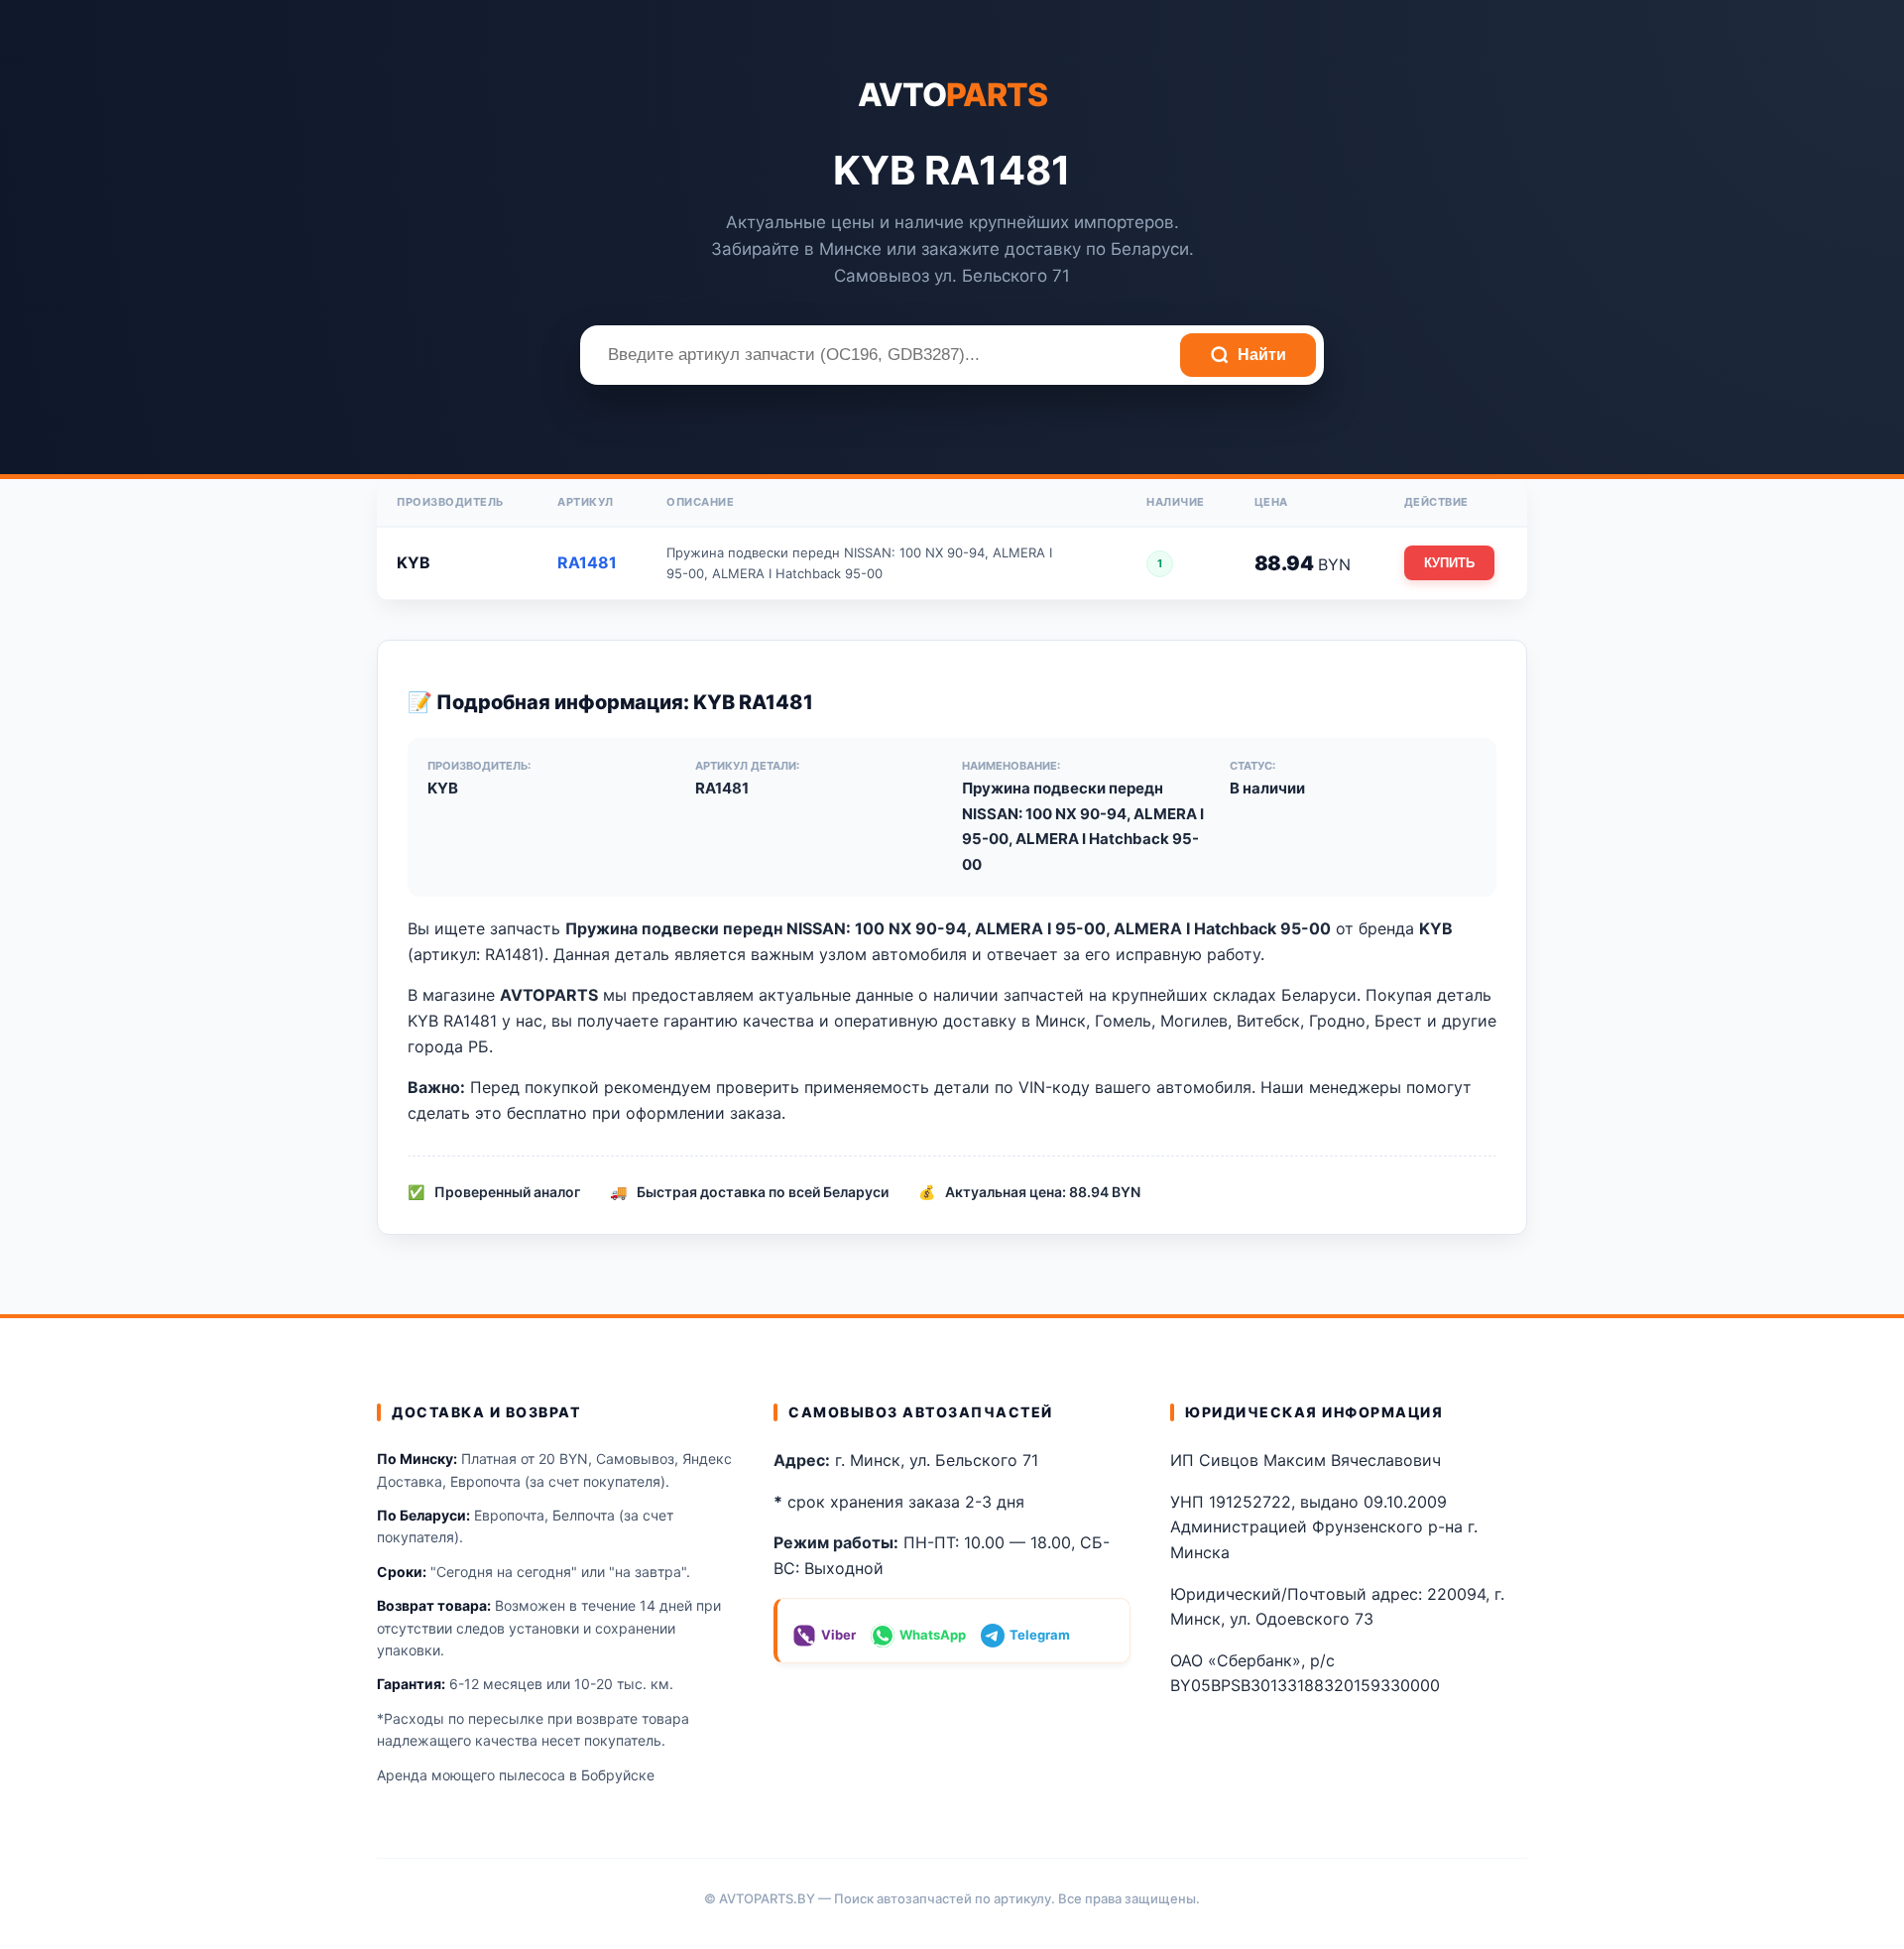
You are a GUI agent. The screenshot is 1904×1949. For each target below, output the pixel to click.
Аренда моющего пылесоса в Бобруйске (516, 1775)
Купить (1449, 563)
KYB (414, 562)
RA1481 (587, 562)
